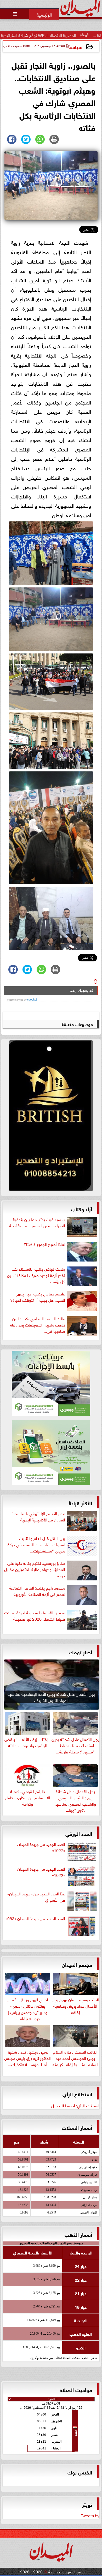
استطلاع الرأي (77, 2094)
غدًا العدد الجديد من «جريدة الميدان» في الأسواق (36, 1897)
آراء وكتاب (81, 1208)
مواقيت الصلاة (76, 2389)
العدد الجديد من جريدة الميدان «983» (35, 1918)
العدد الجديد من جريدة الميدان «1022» (41, 1872)
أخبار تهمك (80, 1652)
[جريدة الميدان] (51, 1117)
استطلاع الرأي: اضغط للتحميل (75, 2105)
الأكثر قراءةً (80, 1503)
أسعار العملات (77, 2127)
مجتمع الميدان (77, 1964)
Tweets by (90, 2515)
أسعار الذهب (78, 2234)
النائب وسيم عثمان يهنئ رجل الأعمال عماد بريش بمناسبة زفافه (75, 2005)
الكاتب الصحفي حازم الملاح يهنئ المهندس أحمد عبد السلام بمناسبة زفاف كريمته (75, 2057)
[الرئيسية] (44, 14)
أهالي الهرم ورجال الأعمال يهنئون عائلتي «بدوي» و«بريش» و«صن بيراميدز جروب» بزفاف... (27, 2008)
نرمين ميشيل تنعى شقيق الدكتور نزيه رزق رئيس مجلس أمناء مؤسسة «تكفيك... (27, 2057)
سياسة (75, 47)
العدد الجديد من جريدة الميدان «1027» (41, 1847)
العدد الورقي (79, 1833)
